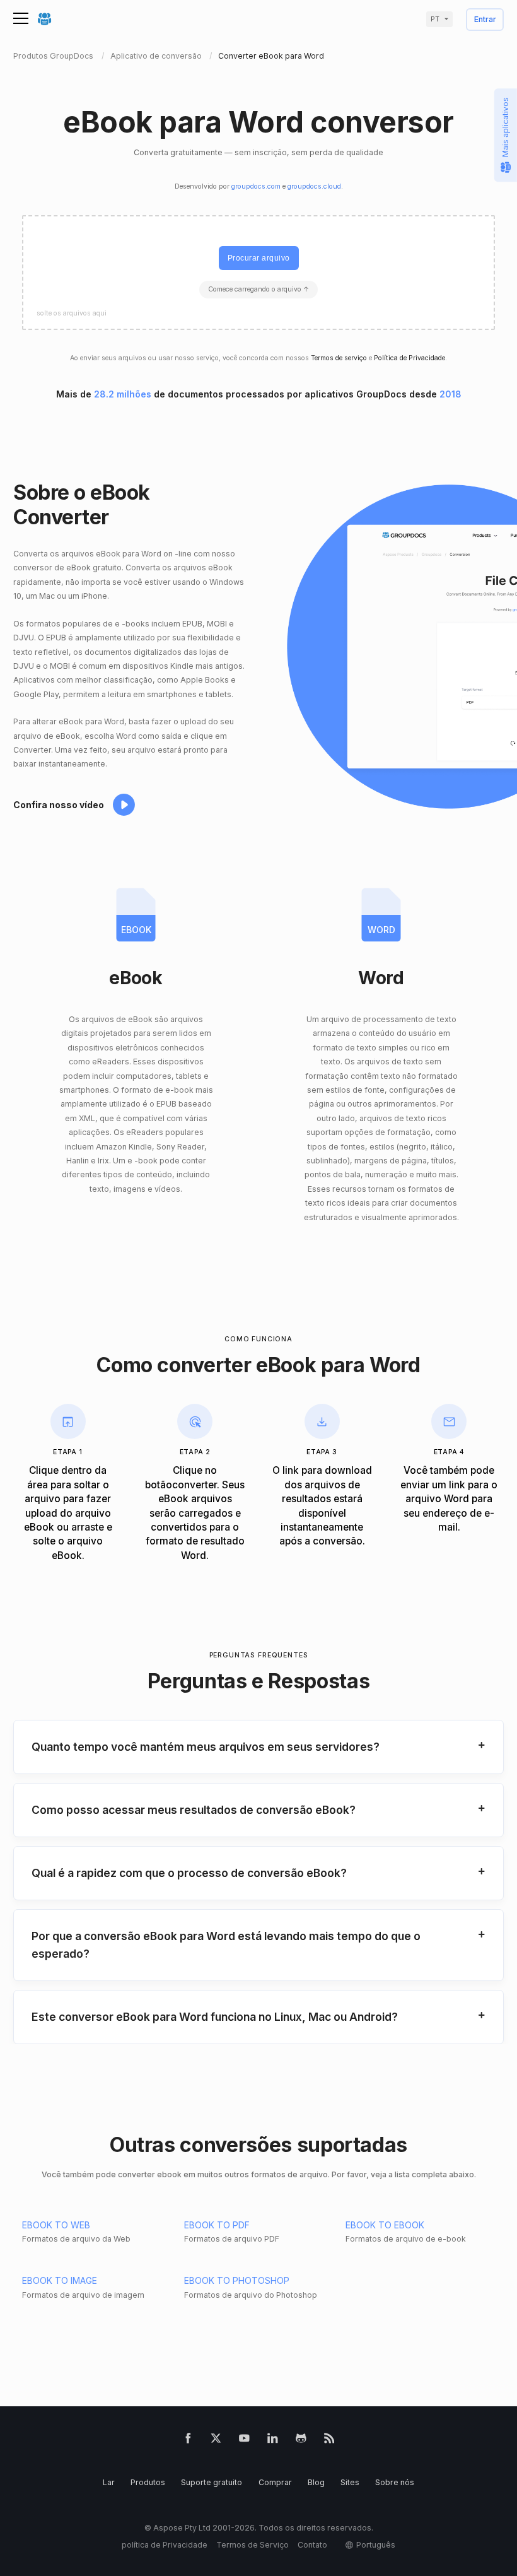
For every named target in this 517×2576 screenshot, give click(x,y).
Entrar (485, 20)
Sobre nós (395, 2482)
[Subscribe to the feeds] (329, 2441)
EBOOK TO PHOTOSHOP (237, 2280)
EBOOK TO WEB (56, 2225)
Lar (109, 2482)
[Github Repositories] (301, 2441)
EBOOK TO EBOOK (385, 2225)
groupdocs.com (256, 186)
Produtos (148, 2482)
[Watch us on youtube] (244, 2441)
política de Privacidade (165, 2545)
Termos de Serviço (253, 2545)
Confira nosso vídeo (59, 805)
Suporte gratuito (212, 2482)
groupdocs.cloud (314, 186)
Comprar (275, 2482)
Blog (316, 2482)
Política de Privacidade (410, 358)
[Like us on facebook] (188, 2441)
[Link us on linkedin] (273, 2441)
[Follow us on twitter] (216, 2441)
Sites (350, 2482)
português (376, 2545)
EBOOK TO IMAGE (60, 2280)
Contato (312, 2545)
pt (435, 19)
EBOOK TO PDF (217, 2225)
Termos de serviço (339, 358)
